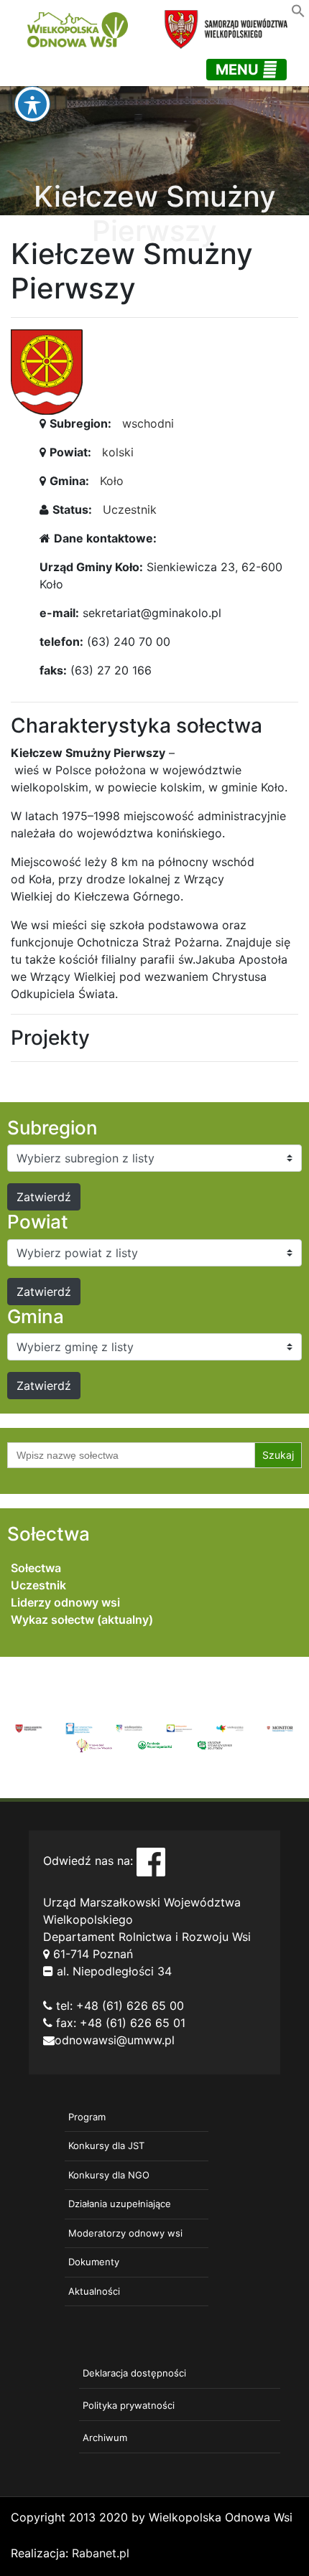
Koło (112, 481)
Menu (239, 70)
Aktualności (94, 2291)
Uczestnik (130, 509)
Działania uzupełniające (120, 2204)
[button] (298, 9)
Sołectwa (36, 1568)
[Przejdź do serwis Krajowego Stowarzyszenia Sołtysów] (215, 1744)
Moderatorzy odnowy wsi (125, 2233)
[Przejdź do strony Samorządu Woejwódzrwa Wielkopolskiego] (29, 1727)
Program (87, 2117)
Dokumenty (94, 2262)
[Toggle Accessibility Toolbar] (32, 104)
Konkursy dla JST (106, 2145)
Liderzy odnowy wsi (65, 1602)
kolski (118, 452)
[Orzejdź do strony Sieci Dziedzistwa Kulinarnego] (79, 1727)
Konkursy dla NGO (109, 2175)
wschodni (148, 423)
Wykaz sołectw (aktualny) (82, 1620)
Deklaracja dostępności (134, 2373)
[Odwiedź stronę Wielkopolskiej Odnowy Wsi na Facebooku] (151, 1861)
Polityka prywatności (129, 2405)
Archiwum (105, 2438)
